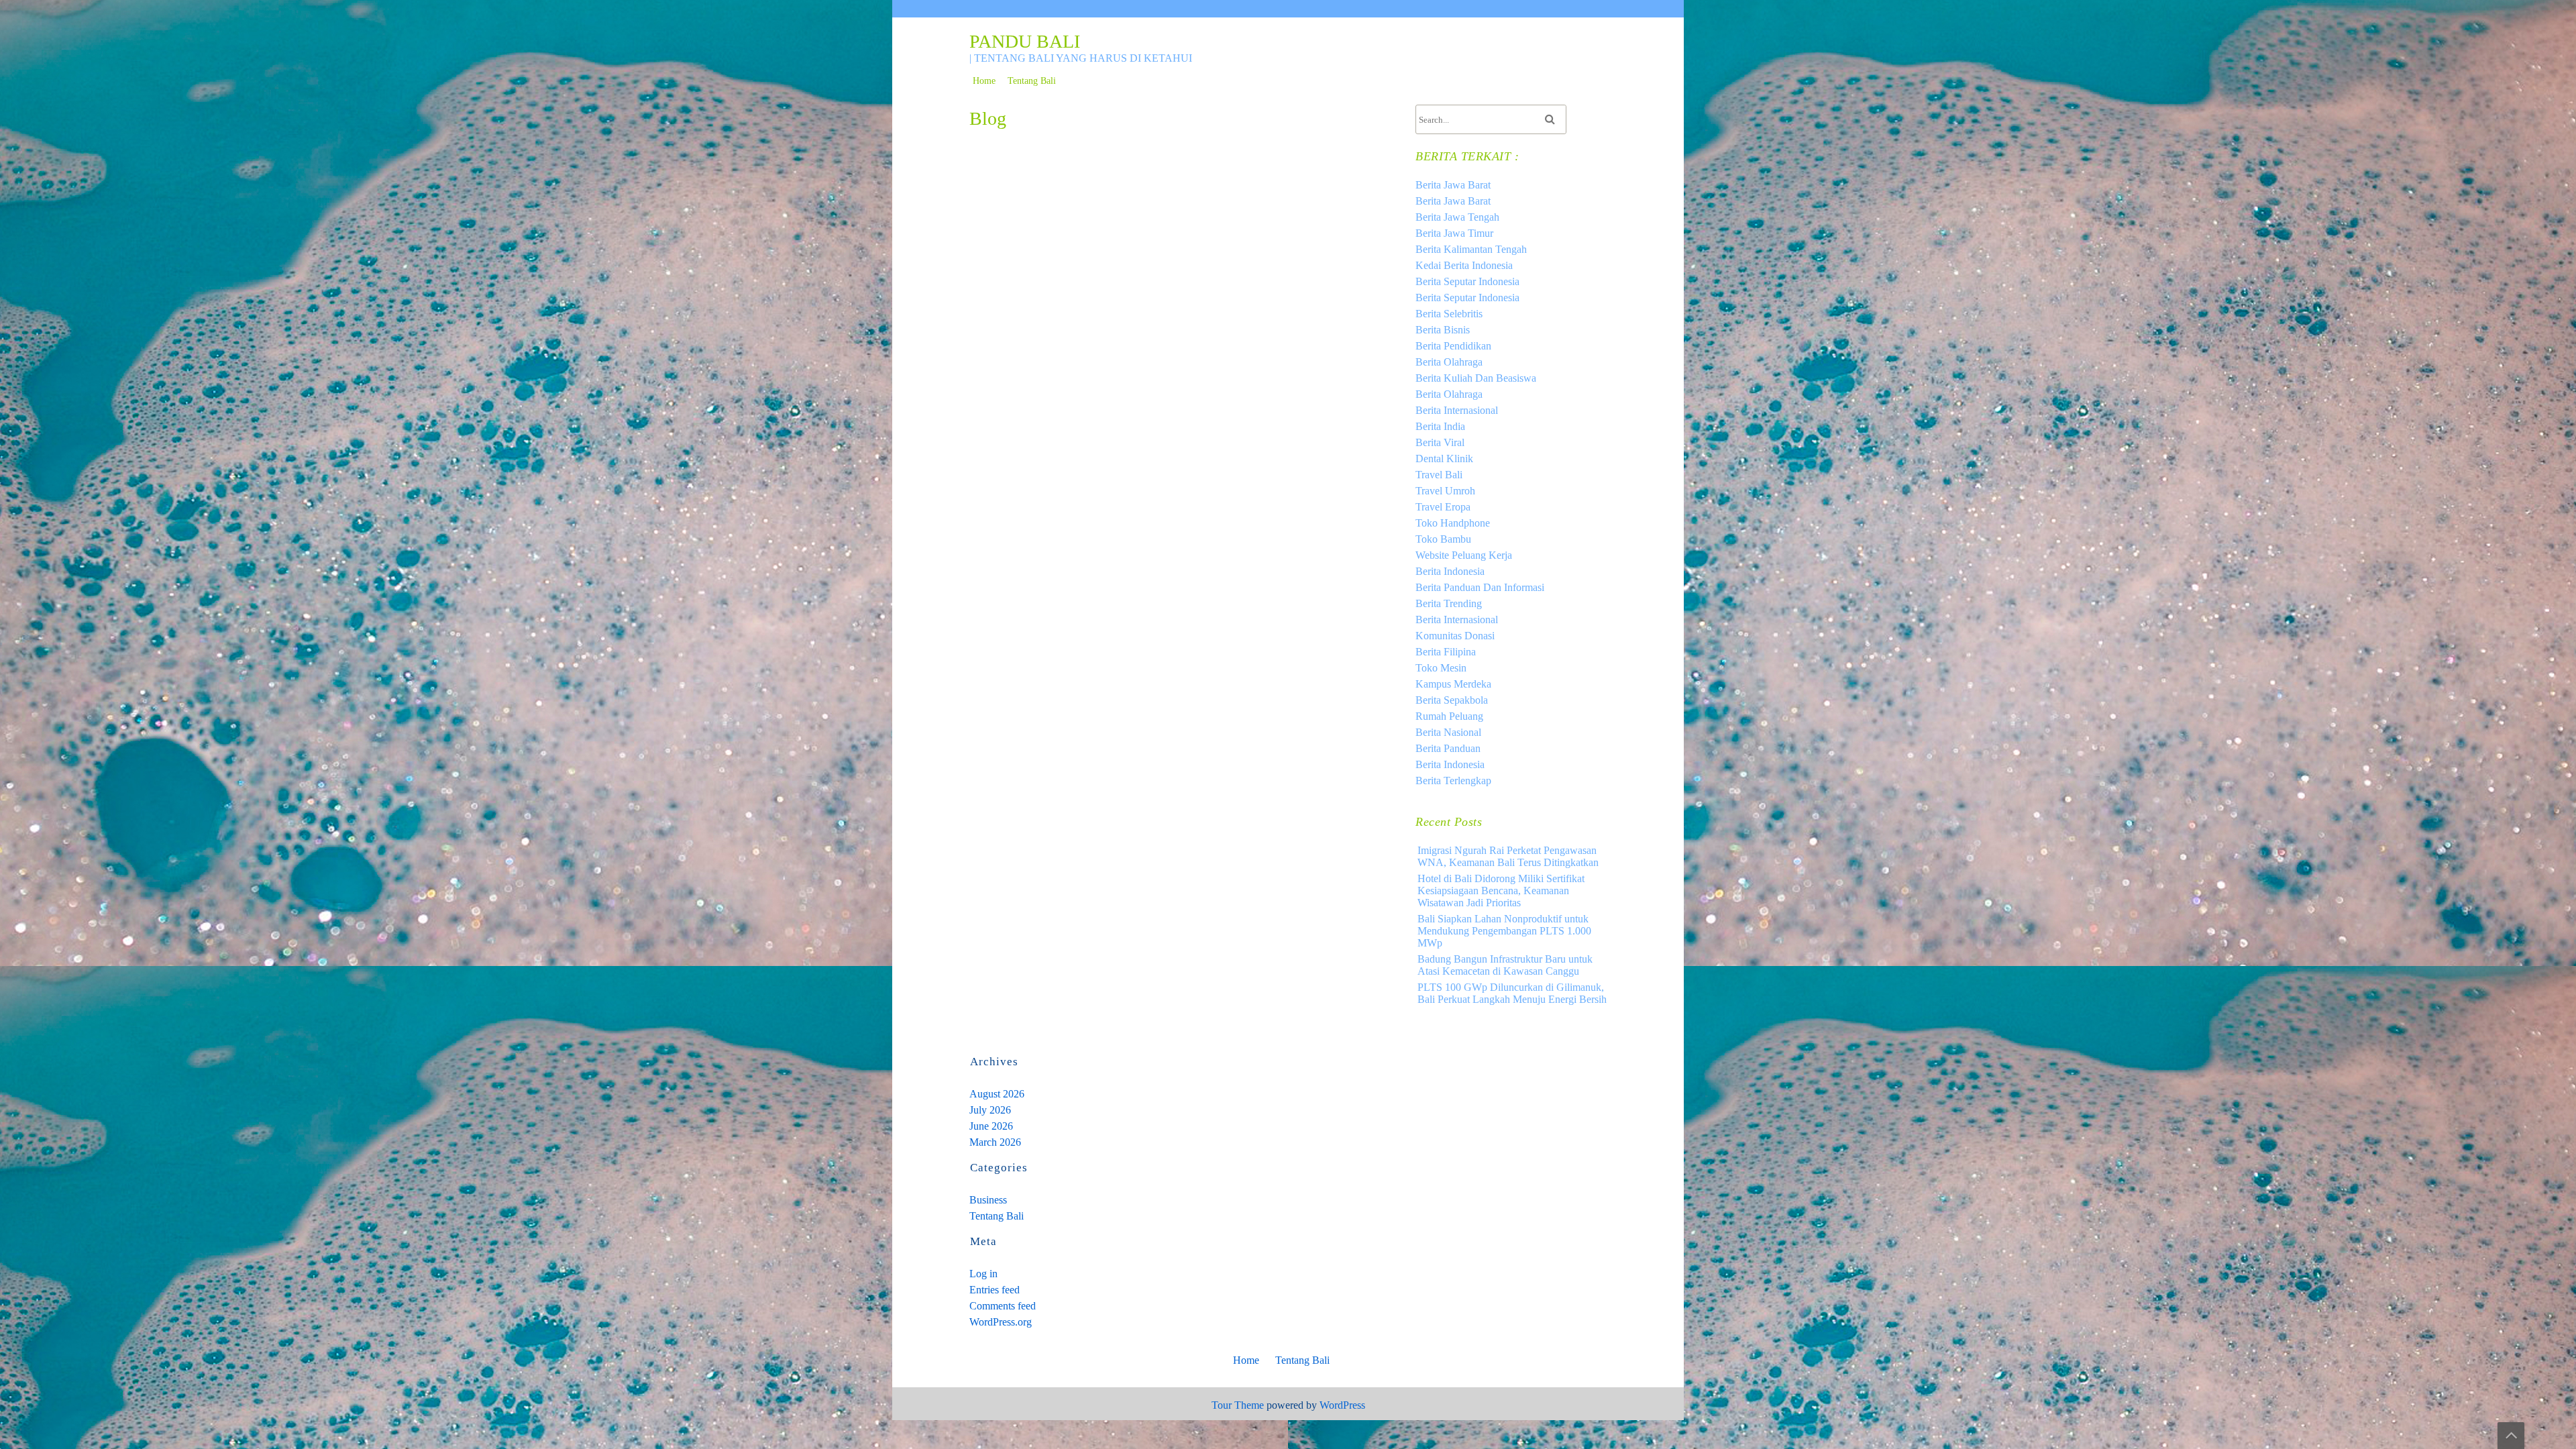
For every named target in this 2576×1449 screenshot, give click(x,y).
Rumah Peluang (1449, 716)
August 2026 (997, 1094)
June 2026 (991, 1126)
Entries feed (995, 1290)
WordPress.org (1001, 1322)
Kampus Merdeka (1453, 684)
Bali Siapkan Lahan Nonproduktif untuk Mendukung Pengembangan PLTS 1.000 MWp (1504, 931)
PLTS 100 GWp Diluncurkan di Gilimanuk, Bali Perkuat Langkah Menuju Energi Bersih (1512, 993)
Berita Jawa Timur (1454, 233)
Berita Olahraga (1449, 362)
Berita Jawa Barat (1453, 185)
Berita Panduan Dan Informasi (1480, 587)
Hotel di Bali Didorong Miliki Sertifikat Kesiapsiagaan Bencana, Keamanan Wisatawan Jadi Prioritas (1501, 891)
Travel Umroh (1445, 491)
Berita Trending (1449, 603)
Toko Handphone (1453, 523)
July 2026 (990, 1110)
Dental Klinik (1444, 459)
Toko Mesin (1441, 668)
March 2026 (995, 1142)
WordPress (1342, 1405)
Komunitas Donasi (1455, 636)
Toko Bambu (1443, 539)
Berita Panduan (1448, 748)
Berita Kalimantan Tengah (1471, 249)
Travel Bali (1439, 475)
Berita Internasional (1457, 410)
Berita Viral (1440, 442)
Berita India (1440, 426)
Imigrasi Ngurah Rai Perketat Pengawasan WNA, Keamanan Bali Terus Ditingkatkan (1508, 856)
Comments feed (1003, 1306)
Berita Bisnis (1443, 330)
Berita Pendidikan (1453, 346)
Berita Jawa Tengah (1457, 217)
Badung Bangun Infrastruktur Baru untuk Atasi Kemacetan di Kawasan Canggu (1505, 965)
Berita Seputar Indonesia (1467, 281)
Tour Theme (1238, 1405)
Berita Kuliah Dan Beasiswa (1476, 378)
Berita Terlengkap (1453, 781)
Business (988, 1200)
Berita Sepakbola (1452, 700)
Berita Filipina (1446, 652)
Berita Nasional (1448, 732)
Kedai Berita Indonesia (1464, 265)
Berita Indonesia (1450, 571)
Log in (983, 1274)
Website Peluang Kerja (1464, 555)
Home (984, 81)
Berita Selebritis (1449, 314)
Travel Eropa (1443, 507)
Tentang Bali (1032, 81)
